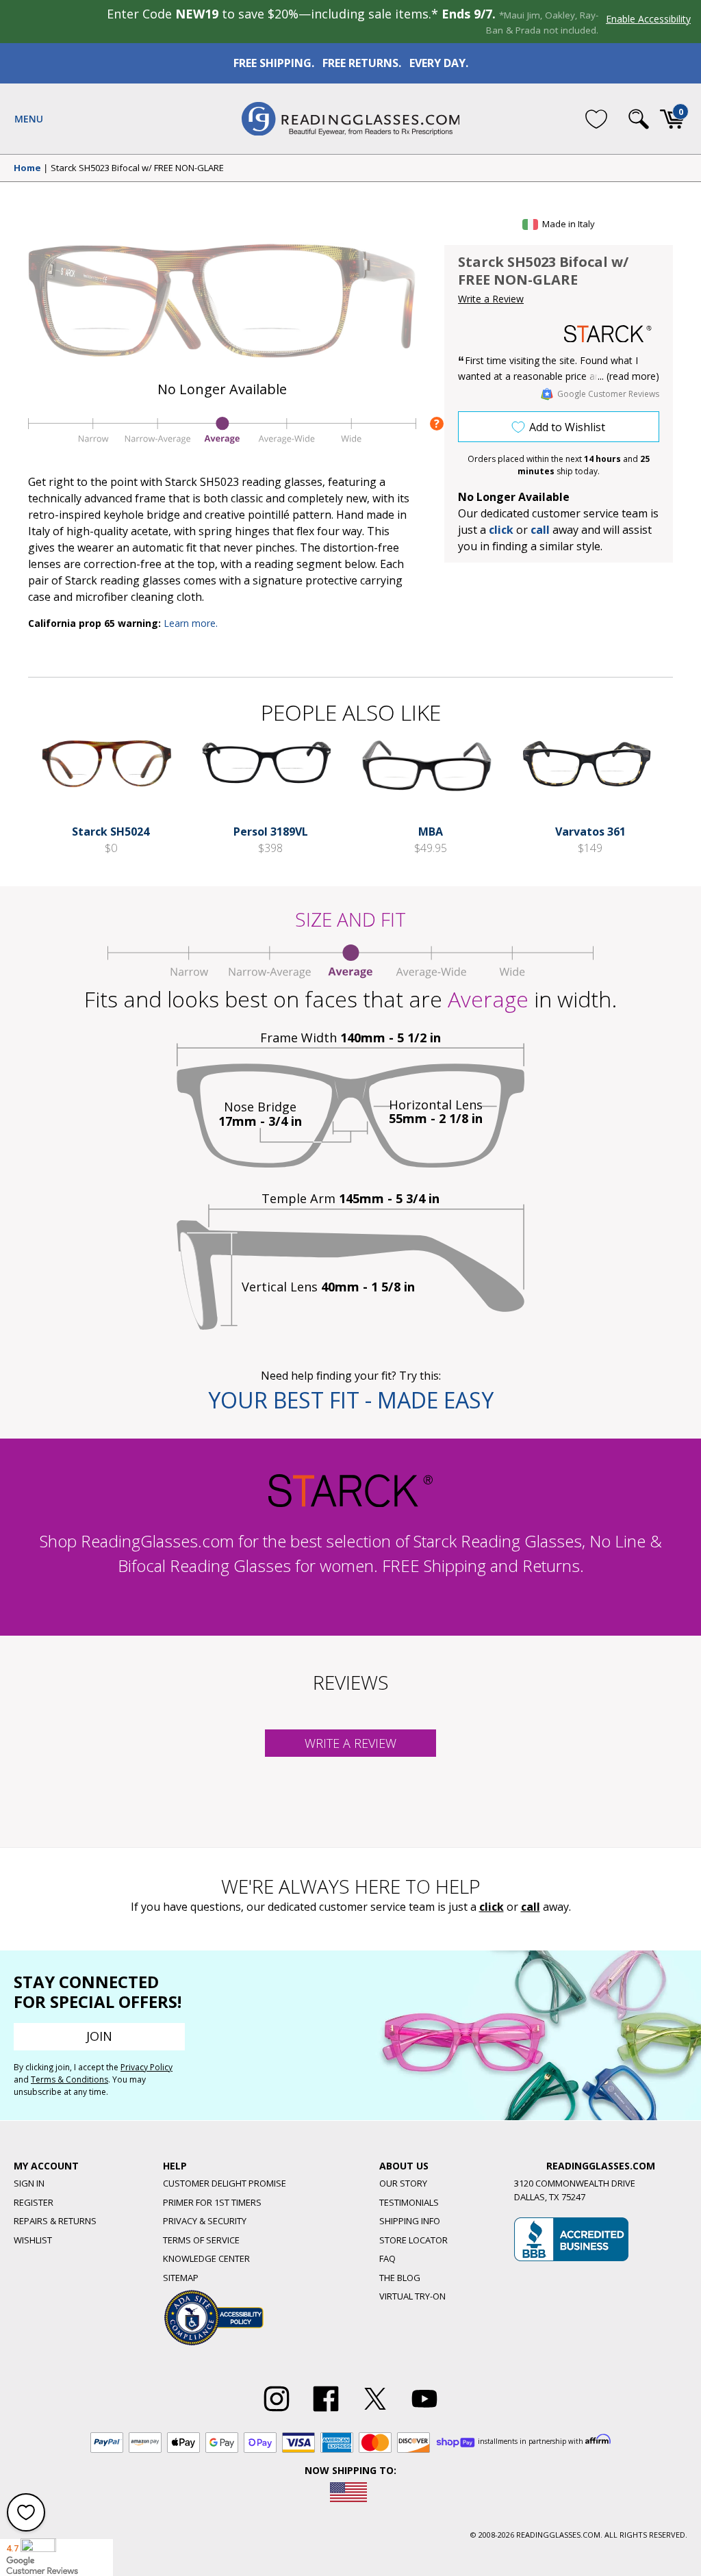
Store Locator (413, 2240)
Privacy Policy (146, 2067)
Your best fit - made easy (351, 1400)
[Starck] (608, 334)
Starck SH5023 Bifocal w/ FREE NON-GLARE (137, 168)
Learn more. (191, 623)
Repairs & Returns (55, 2221)
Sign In (29, 2183)
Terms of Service (201, 2240)
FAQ (387, 2258)
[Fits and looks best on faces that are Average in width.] (222, 443)
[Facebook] (326, 2412)
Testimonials (409, 2202)
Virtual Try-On (412, 2296)
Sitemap (181, 2278)
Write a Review (491, 299)
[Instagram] (277, 2412)
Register (34, 2202)
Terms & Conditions (69, 2079)
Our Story (403, 2183)
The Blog (400, 2278)
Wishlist (33, 2240)
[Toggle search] (639, 119)
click (492, 1907)
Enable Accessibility (648, 19)
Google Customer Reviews (608, 394)
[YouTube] (424, 2412)
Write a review (350, 1743)
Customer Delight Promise (225, 2183)
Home (27, 168)
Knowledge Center (206, 2258)
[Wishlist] (596, 118)
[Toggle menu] (29, 119)
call (540, 530)
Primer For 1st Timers (212, 2202)
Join (99, 2036)
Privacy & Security (205, 2221)
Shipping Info (410, 2221)
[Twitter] (375, 2412)
